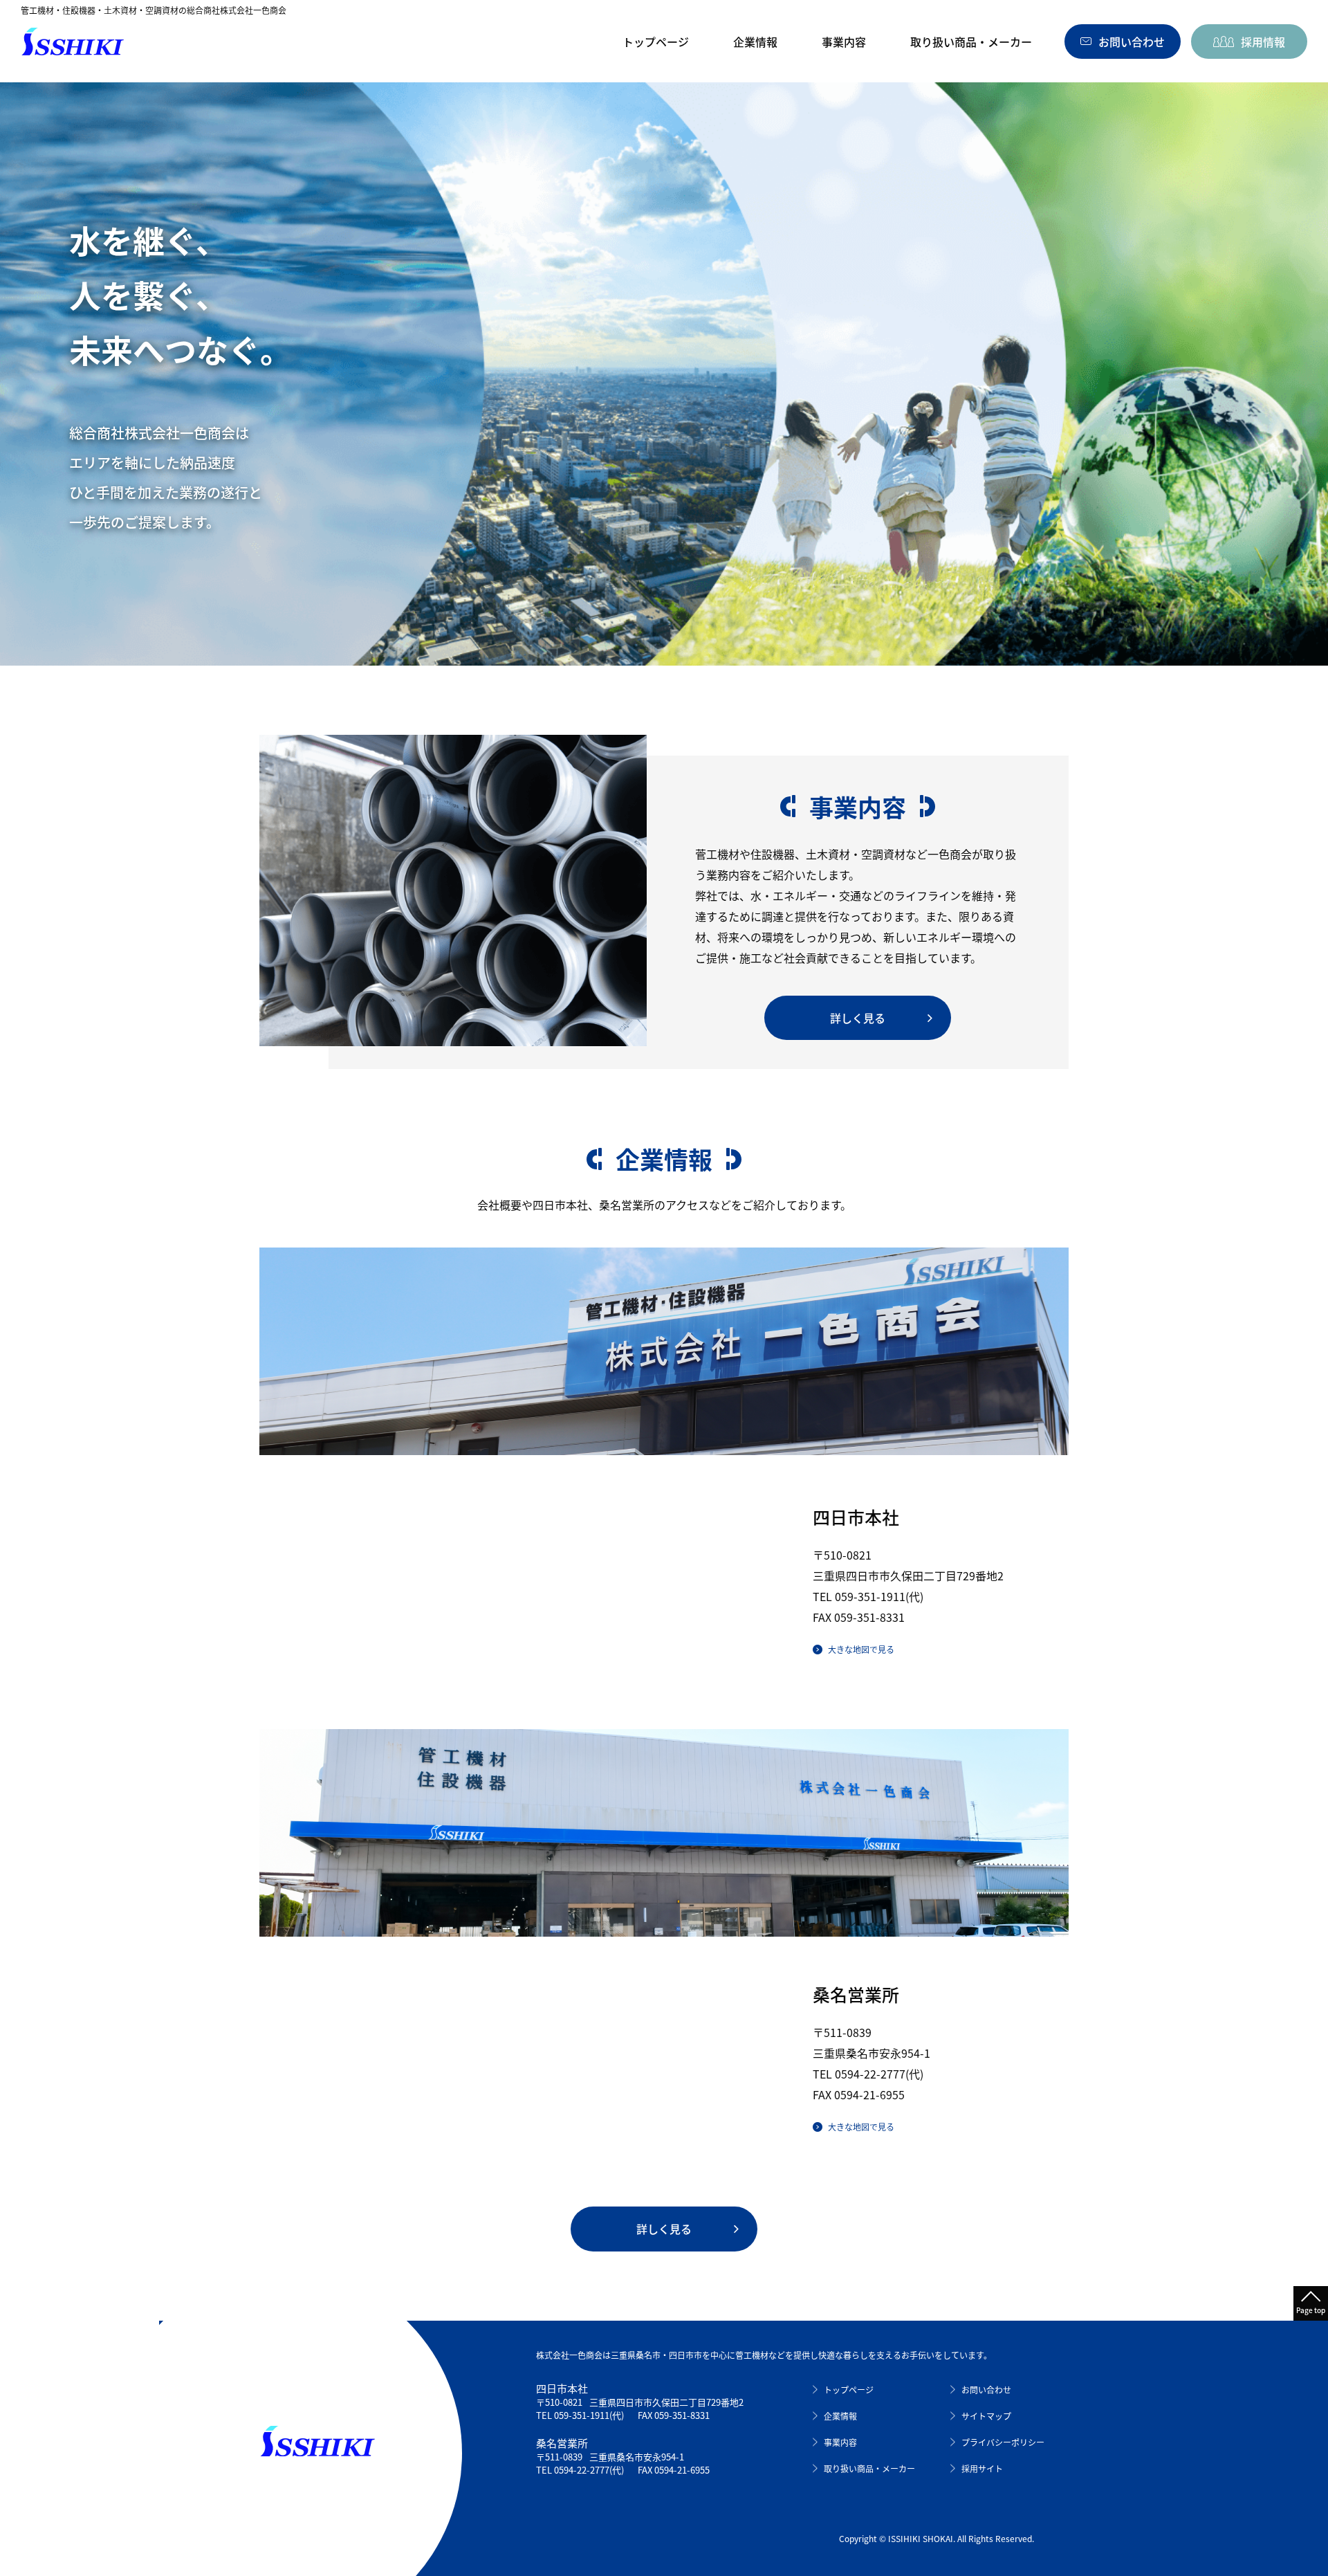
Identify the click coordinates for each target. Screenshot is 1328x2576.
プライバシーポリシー (1003, 2442)
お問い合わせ (986, 2390)
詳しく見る (858, 1018)
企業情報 (755, 42)
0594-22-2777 (870, 2074)
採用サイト (982, 2468)
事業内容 (844, 42)
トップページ (656, 42)
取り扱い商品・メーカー (971, 42)
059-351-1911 (870, 1596)
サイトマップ (986, 2416)
